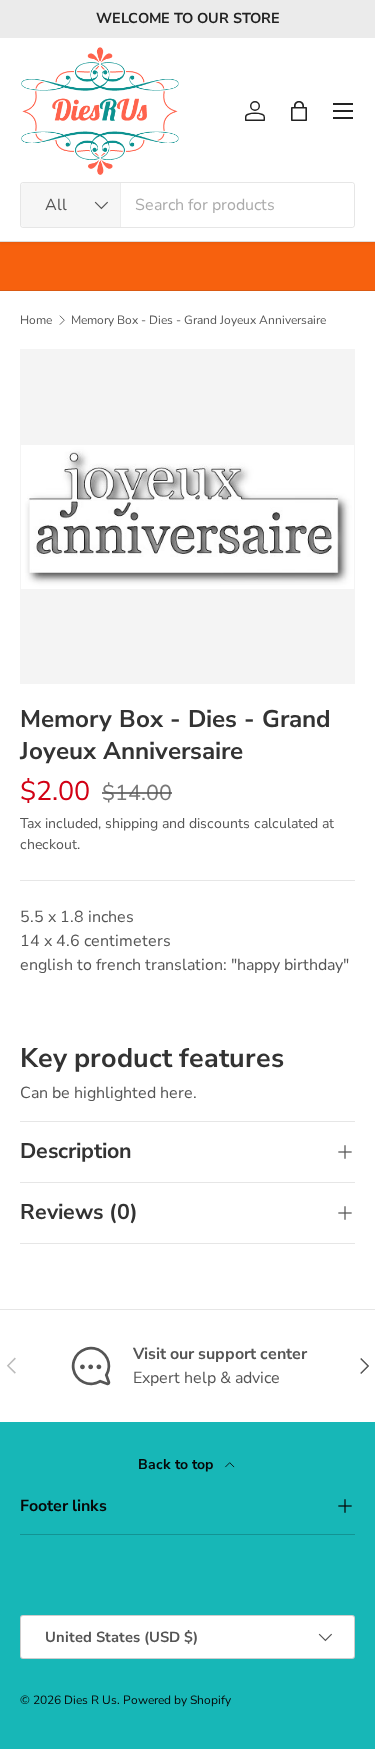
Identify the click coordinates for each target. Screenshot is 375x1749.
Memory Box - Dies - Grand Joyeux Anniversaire (198, 320)
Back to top (177, 1464)
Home (36, 320)
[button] (299, 111)
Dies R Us (90, 1700)
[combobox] (187, 205)
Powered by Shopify (177, 1700)
